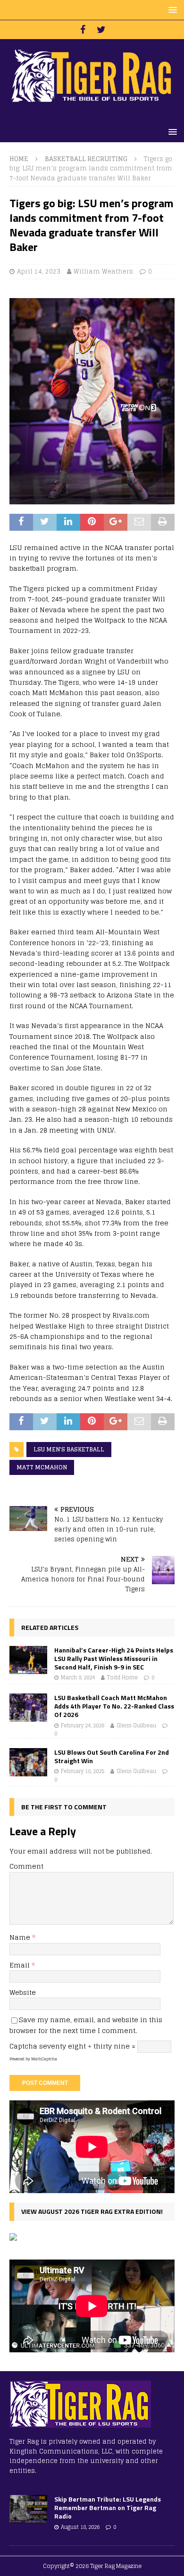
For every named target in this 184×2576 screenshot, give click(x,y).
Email (21, 1965)
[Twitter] (101, 30)
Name (21, 1937)
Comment (26, 1866)
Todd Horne (122, 1677)
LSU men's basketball (69, 1449)
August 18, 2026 (80, 2527)
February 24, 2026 (83, 1725)
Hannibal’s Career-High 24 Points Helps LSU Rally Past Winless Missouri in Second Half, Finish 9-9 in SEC (114, 1658)
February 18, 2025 (83, 1771)
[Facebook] (83, 30)
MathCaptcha (44, 2059)
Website (23, 1992)
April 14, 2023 (39, 271)
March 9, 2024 (78, 1677)
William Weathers (103, 271)
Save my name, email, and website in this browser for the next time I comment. (86, 2025)
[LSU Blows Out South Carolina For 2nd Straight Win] (28, 1762)
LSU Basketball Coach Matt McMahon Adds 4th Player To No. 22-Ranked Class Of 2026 (114, 1706)
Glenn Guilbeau (136, 1725)
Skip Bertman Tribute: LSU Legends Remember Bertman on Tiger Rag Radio (108, 2507)
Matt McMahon (42, 1467)
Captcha (23, 2046)
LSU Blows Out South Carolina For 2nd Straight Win (112, 1756)
